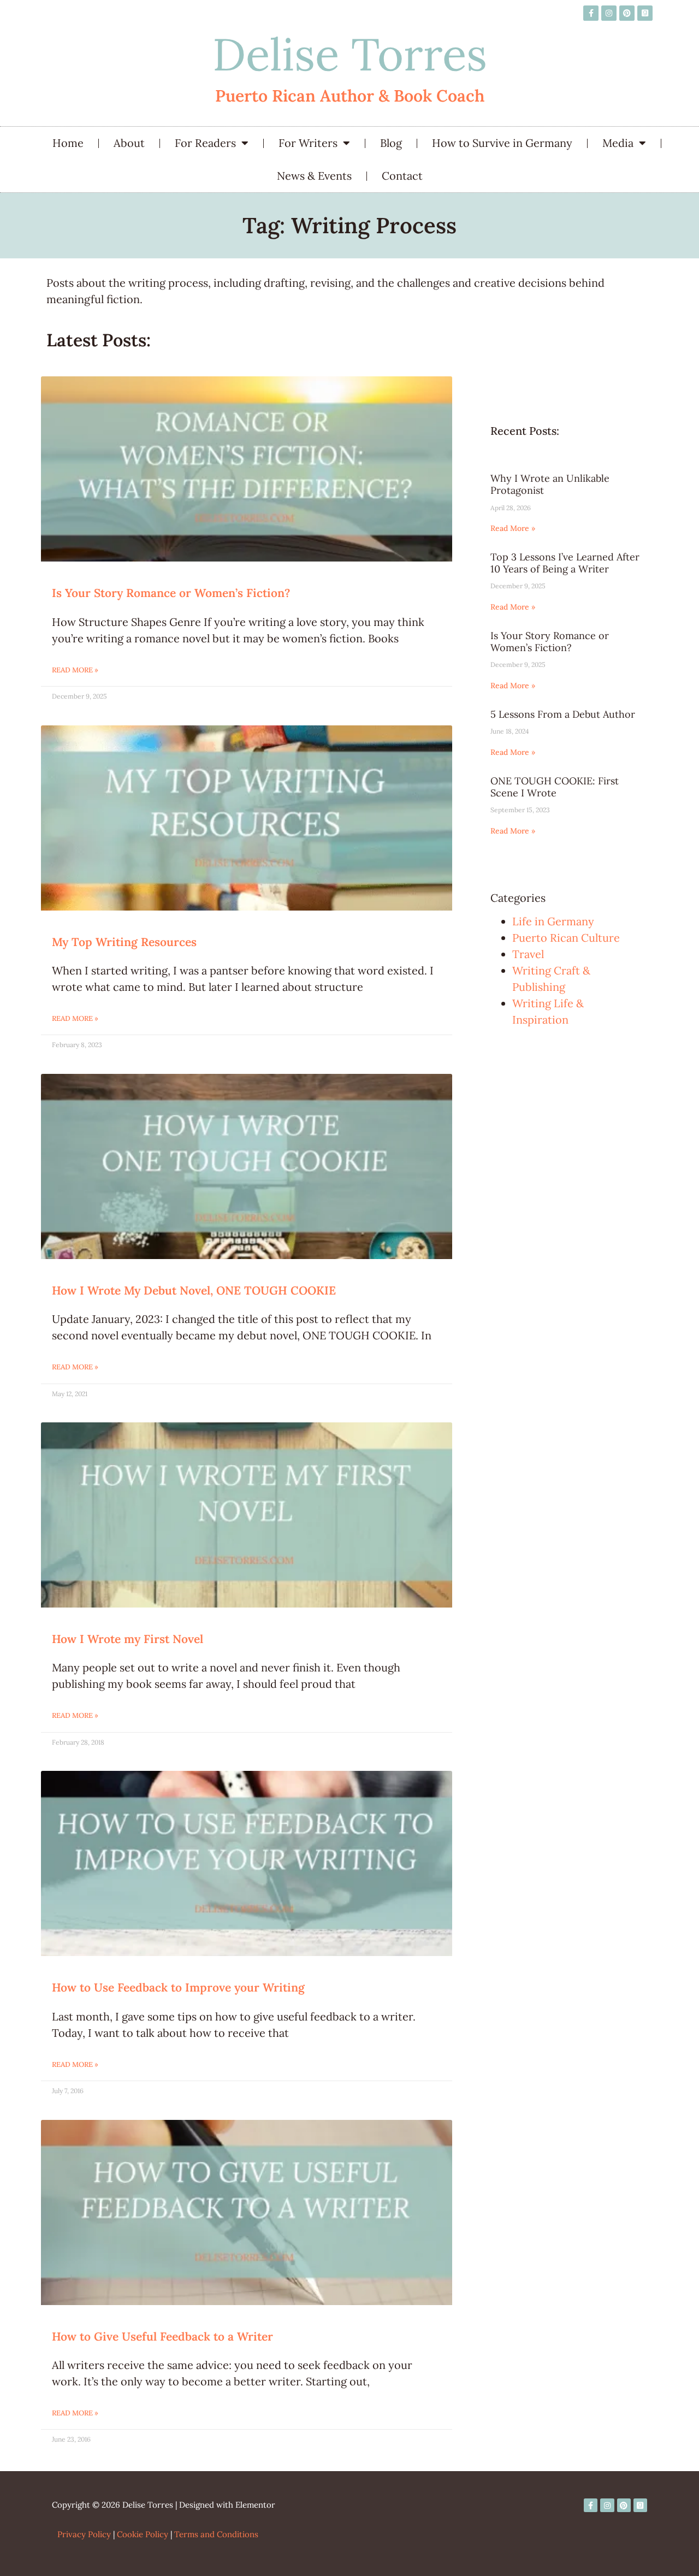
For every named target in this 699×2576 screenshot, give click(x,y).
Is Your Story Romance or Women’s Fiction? (171, 593)
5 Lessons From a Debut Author (563, 714)
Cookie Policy (143, 2534)
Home (68, 143)
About (129, 143)
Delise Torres (350, 54)
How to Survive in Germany (502, 143)
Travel (528, 954)
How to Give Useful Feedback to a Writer (162, 2336)
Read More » (75, 670)
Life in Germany (553, 921)
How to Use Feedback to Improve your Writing (178, 1987)
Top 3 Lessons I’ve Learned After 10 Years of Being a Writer (565, 563)
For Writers (308, 143)
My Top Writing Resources (124, 942)
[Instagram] (609, 13)
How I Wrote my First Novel (128, 1639)
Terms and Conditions (216, 2534)
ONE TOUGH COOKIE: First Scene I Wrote (555, 787)
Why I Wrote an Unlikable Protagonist (550, 484)
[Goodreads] (645, 13)
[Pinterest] (627, 13)
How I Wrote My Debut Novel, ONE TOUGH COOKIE (194, 1290)
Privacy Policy (84, 2534)
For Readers (205, 143)
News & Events (314, 176)
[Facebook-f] (591, 13)
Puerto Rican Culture (566, 938)
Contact (402, 176)
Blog (391, 143)
